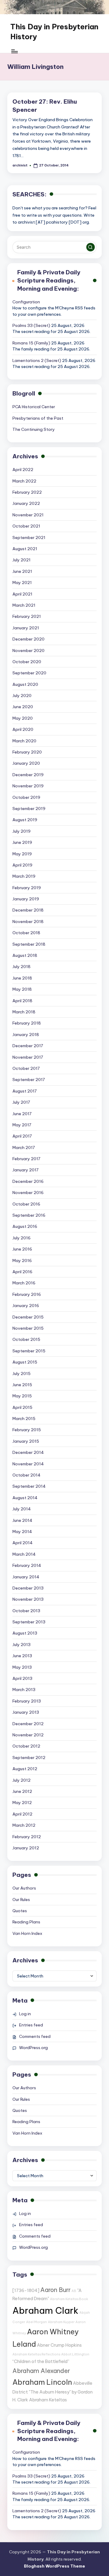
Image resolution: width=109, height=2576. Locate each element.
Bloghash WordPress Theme (54, 2566)
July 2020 (22, 696)
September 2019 (29, 809)
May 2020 (23, 718)
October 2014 (26, 1475)
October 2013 (26, 1611)
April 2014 (23, 1543)
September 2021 (29, 537)
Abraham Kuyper (61, 2322)
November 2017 (28, 1057)
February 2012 (27, 1837)
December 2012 (28, 1724)
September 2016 (29, 1215)
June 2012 (22, 1791)
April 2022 (23, 470)
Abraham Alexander (41, 2371)
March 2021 (24, 605)
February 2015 (27, 1430)
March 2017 (24, 1148)
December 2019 (28, 775)
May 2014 (22, 1532)
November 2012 (28, 1735)
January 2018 (26, 1035)
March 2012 (24, 1825)
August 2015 (25, 1362)
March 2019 (24, 876)
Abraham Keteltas (48, 2400)
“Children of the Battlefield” (41, 2361)
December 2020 (28, 639)
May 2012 (22, 1803)
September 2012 (29, 1758)
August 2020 (25, 684)
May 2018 (22, 989)
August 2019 (25, 820)
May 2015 (22, 1396)
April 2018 (22, 1001)
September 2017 (29, 1080)
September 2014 (29, 1486)
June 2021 (22, 571)
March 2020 (24, 741)
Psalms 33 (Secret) (31, 325)
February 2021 (27, 616)
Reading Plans (26, 1922)
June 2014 (22, 1520)
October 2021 (26, 526)
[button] (91, 247)
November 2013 (28, 1599)
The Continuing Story (34, 429)
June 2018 (22, 978)
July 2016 (21, 1238)
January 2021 (26, 628)
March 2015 (24, 1419)
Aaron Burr (55, 2290)
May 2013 (22, 1667)
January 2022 (26, 503)
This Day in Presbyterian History (54, 32)
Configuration (26, 302)
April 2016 (22, 1272)
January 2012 (26, 1848)
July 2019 (21, 831)
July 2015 (21, 1374)
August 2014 (25, 1498)
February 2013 (27, 1701)
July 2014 (22, 1509)
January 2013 (26, 1712)
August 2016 (25, 1226)
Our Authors (24, 1888)
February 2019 (27, 888)
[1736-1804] (26, 2290)
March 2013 (24, 1690)
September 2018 (29, 944)
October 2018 (26, 933)
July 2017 (21, 1102)
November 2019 (28, 786)
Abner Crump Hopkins (59, 2345)
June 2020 (23, 707)
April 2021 (22, 594)
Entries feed (31, 2025)
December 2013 (28, 1588)
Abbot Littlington (75, 2354)
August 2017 (25, 1091)
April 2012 (22, 1814)
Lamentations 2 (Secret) (37, 360)
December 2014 (28, 1452)
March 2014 (24, 1554)
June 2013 (22, 1656)
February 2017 (26, 1159)
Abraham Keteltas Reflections (36, 2354)
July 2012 (21, 1780)
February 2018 (27, 1023)
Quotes (20, 1911)
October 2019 (26, 797)
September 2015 (29, 1351)
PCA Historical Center (34, 407)
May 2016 (22, 1261)
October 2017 (26, 1068)
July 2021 (21, 560)
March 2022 (24, 481)
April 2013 (22, 1678)
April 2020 (23, 729)
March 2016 (24, 1283)
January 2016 (26, 1306)
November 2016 (28, 1193)
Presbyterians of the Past (38, 418)
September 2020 (29, 673)
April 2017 (22, 1136)
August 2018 (25, 955)
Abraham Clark (45, 2311)
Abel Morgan (36, 2322)
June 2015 (22, 1385)
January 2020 (26, 763)
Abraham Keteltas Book (69, 2299)
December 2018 (28, 910)
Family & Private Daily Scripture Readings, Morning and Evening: (49, 280)
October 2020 (27, 662)
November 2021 (28, 515)
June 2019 (22, 842)
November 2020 (28, 650)
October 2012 (26, 1746)
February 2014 (27, 1565)
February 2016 (27, 1294)
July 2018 (21, 967)
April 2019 (22, 865)
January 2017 (25, 1170)
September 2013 (29, 1622)
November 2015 (28, 1328)
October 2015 (26, 1339)
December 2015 (28, 1317)
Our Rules (21, 1900)
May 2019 (22, 854)
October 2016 (26, 1204)
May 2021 (22, 583)
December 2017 (28, 1046)
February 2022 (27, 492)
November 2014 (28, 1464)
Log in (25, 2014)
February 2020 (27, 752)
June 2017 (22, 1114)
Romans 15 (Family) (31, 343)
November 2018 (28, 922)
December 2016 (28, 1181)
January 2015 (26, 1441)
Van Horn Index (27, 1933)
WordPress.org (33, 2048)
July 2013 (21, 1645)
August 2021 (25, 549)
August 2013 (25, 1633)
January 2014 (26, 1577)
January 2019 (26, 899)
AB (74, 2291)
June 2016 (22, 1249)
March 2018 (24, 1012)
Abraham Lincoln (42, 2382)
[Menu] (14, 51)
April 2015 (22, 1407)
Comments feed (35, 2036)
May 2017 (22, 1125)
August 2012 (25, 1769)
